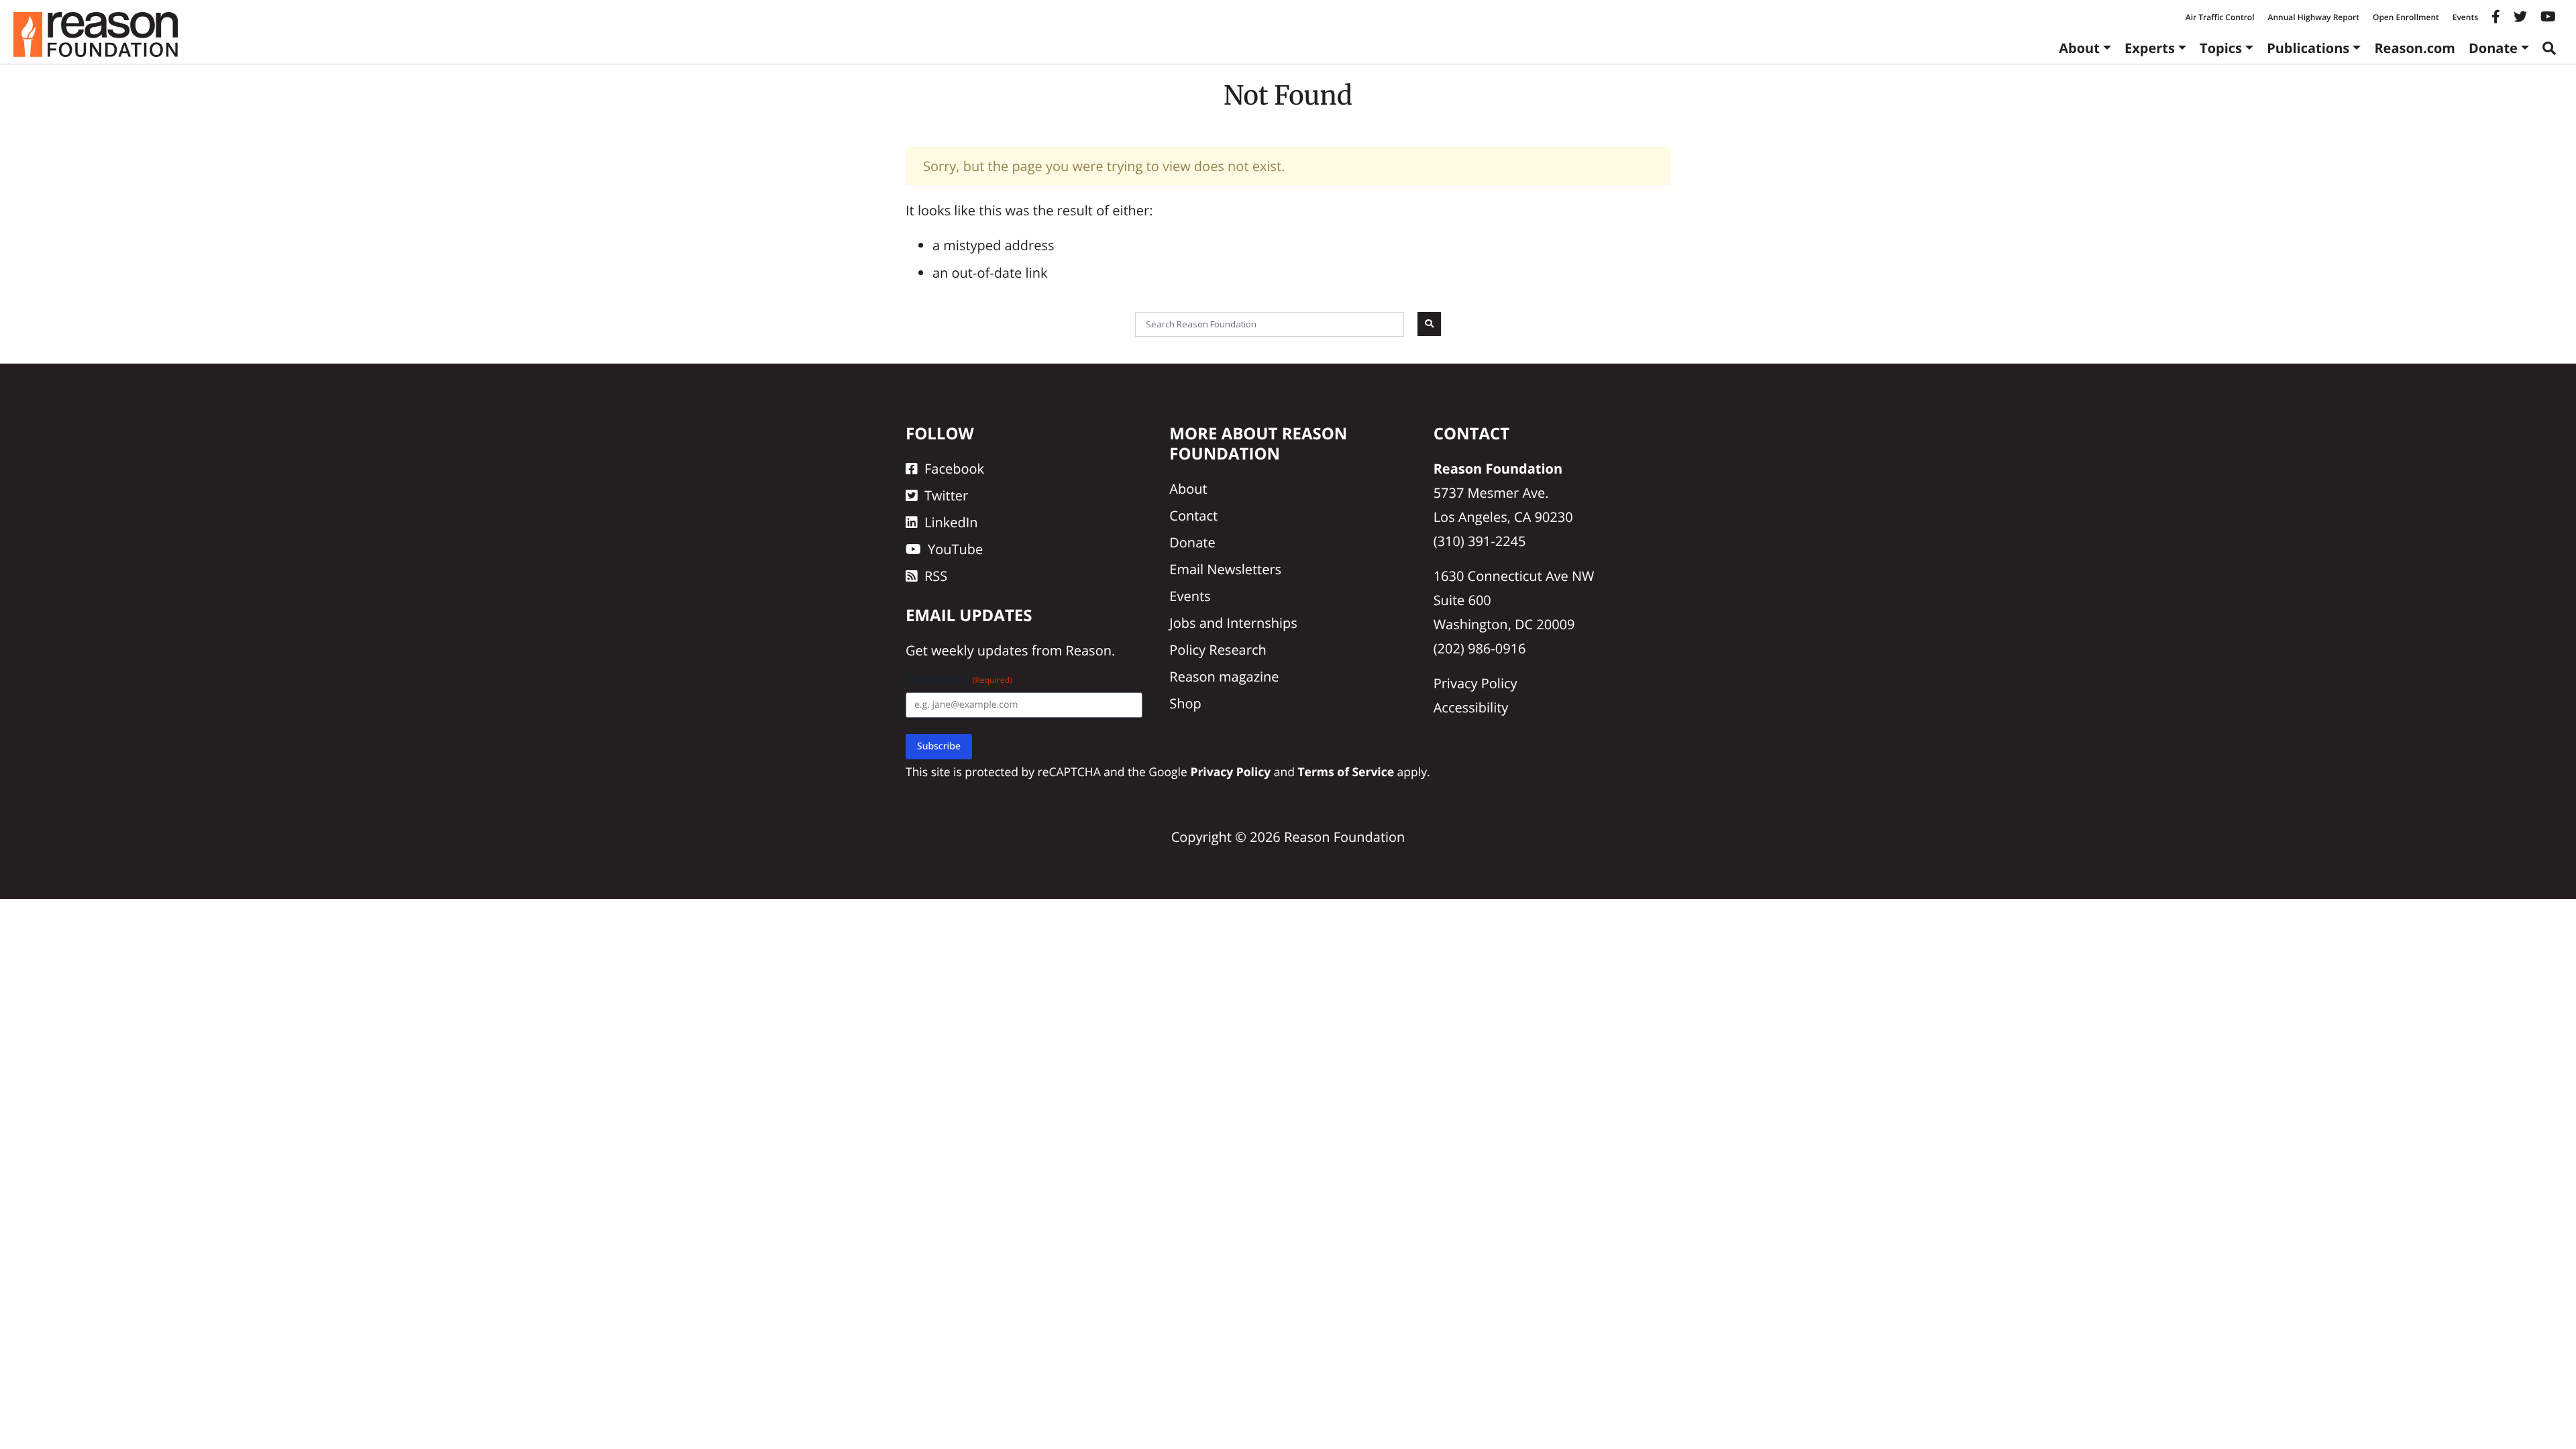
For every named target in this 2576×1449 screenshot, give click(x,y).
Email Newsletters (1225, 569)
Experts (2150, 48)
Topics (2221, 48)
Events (2465, 17)
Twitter (946, 495)
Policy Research (1218, 650)
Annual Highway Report (2313, 17)
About (2079, 48)
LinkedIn (951, 522)
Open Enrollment (2406, 17)
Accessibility (1471, 707)
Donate (2493, 48)
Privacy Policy (1475, 683)
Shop (1185, 703)
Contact (1193, 516)
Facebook (954, 469)
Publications (2308, 48)
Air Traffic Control (2220, 17)
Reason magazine (1224, 677)
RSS (936, 576)
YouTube (955, 549)
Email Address (959, 680)
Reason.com (2415, 48)
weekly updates (979, 650)
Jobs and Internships (1233, 623)
